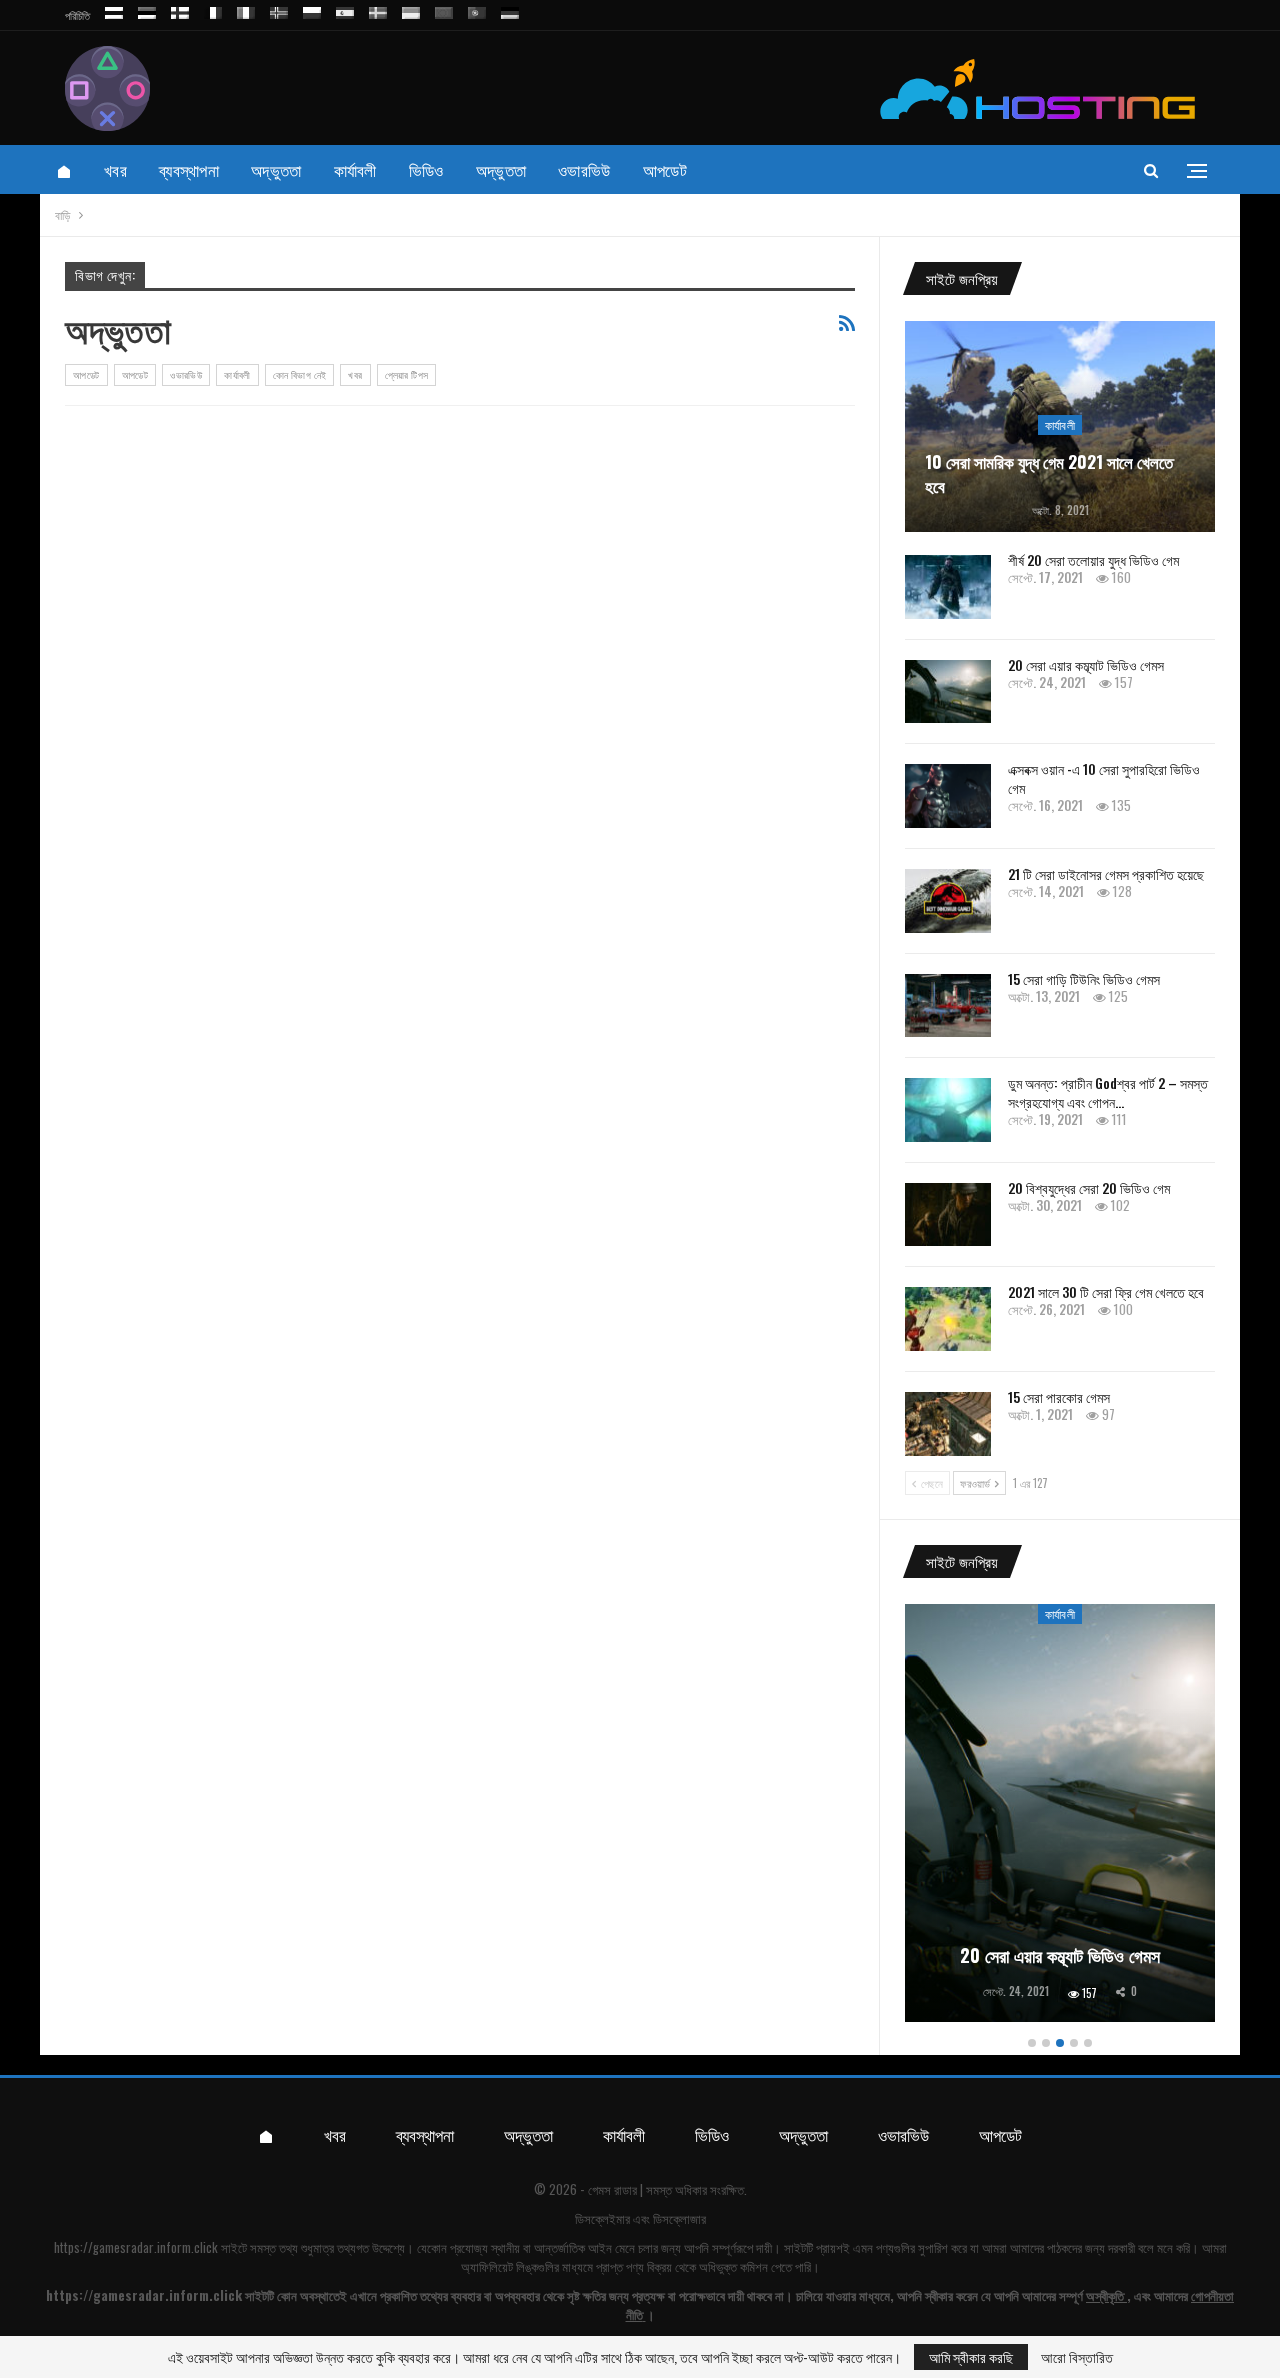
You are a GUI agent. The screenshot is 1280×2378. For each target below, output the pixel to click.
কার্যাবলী (355, 169)
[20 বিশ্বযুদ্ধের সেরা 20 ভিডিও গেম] (948, 1215)
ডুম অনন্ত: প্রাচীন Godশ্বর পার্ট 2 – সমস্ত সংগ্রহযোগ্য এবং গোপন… (1108, 1092)
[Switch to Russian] (114, 9)
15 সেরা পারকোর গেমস (1059, 1396)
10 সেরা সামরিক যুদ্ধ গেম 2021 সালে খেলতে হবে (1049, 474)
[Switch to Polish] (312, 9)
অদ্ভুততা (276, 169)
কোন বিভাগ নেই (300, 374)
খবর (115, 169)
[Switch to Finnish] (180, 9)
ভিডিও (426, 169)
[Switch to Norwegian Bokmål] (279, 9)
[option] (1060, 1816)
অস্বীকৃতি (1105, 2295)
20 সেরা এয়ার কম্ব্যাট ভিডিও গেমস (1086, 664)
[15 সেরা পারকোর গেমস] (948, 1424)
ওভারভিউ (584, 169)
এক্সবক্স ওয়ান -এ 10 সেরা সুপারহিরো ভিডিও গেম (1104, 778)
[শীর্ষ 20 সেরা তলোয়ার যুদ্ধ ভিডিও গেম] (948, 587)
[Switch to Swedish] (378, 9)
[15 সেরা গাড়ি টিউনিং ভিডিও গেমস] (948, 1006)
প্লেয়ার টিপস (407, 374)
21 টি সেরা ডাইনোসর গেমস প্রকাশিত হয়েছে (1106, 873)
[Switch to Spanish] (345, 9)
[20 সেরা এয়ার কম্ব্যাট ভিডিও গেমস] (948, 692)
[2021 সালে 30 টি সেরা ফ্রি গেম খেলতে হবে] (948, 1319)
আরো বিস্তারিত (1077, 2357)
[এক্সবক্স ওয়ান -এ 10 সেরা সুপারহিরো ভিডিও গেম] (948, 796)
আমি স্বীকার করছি (971, 2356)
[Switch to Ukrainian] (411, 9)
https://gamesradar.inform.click (136, 2247)
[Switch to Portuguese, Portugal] (477, 9)
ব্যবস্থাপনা (189, 169)
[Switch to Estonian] (147, 9)
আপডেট (665, 169)
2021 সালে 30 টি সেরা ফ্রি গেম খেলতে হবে (1106, 1291)
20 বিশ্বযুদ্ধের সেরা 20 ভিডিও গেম (1089, 1187)
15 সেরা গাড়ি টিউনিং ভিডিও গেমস (1084, 978)
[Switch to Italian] (246, 9)
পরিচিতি (77, 15)
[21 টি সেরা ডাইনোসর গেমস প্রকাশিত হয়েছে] (948, 901)
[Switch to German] (510, 9)
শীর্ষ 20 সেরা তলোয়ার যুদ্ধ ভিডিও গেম (1093, 559)
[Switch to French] (213, 9)
